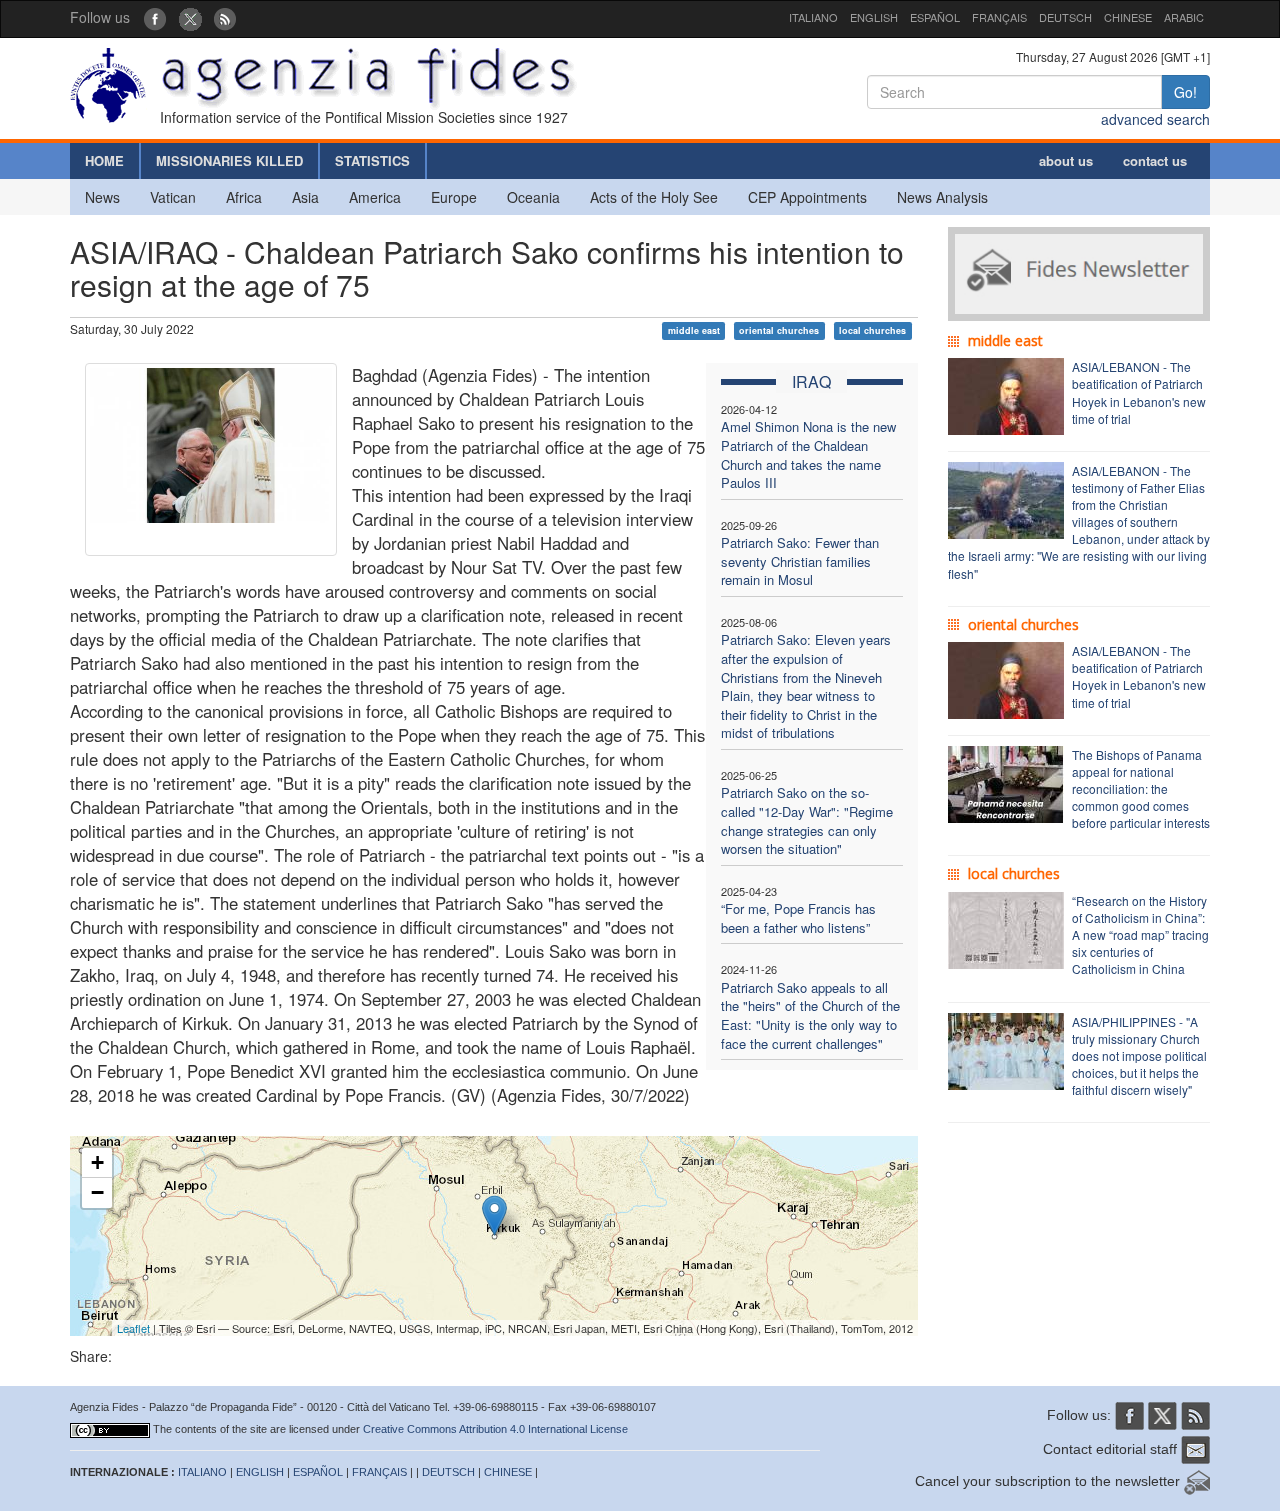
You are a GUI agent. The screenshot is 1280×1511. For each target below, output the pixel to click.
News (102, 197)
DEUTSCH (1065, 17)
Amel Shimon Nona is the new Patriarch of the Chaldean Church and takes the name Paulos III (808, 454)
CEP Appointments (807, 197)
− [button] (97, 1192)
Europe (454, 197)
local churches (872, 330)
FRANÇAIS (999, 17)
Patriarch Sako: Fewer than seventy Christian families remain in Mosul (800, 561)
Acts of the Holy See (654, 197)
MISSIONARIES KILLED (229, 160)
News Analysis (942, 197)
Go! (1185, 92)
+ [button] (97, 1162)
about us (1066, 160)
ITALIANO (813, 17)
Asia (305, 197)
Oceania (533, 197)
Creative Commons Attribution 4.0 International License (495, 1429)
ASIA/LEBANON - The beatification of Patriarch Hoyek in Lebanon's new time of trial (1139, 392)
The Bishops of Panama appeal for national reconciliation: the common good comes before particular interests (1141, 789)
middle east (694, 330)
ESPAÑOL (935, 17)
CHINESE (1128, 17)
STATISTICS (372, 160)
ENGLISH (874, 17)
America (375, 197)
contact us (1155, 160)
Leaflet (133, 1328)
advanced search (1155, 119)
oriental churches (779, 330)
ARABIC (1184, 17)
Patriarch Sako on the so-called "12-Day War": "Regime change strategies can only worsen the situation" (807, 820)
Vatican (173, 197)
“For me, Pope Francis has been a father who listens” (798, 918)
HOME (104, 160)
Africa (244, 197)
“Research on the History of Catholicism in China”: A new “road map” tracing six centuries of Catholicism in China (1140, 935)
